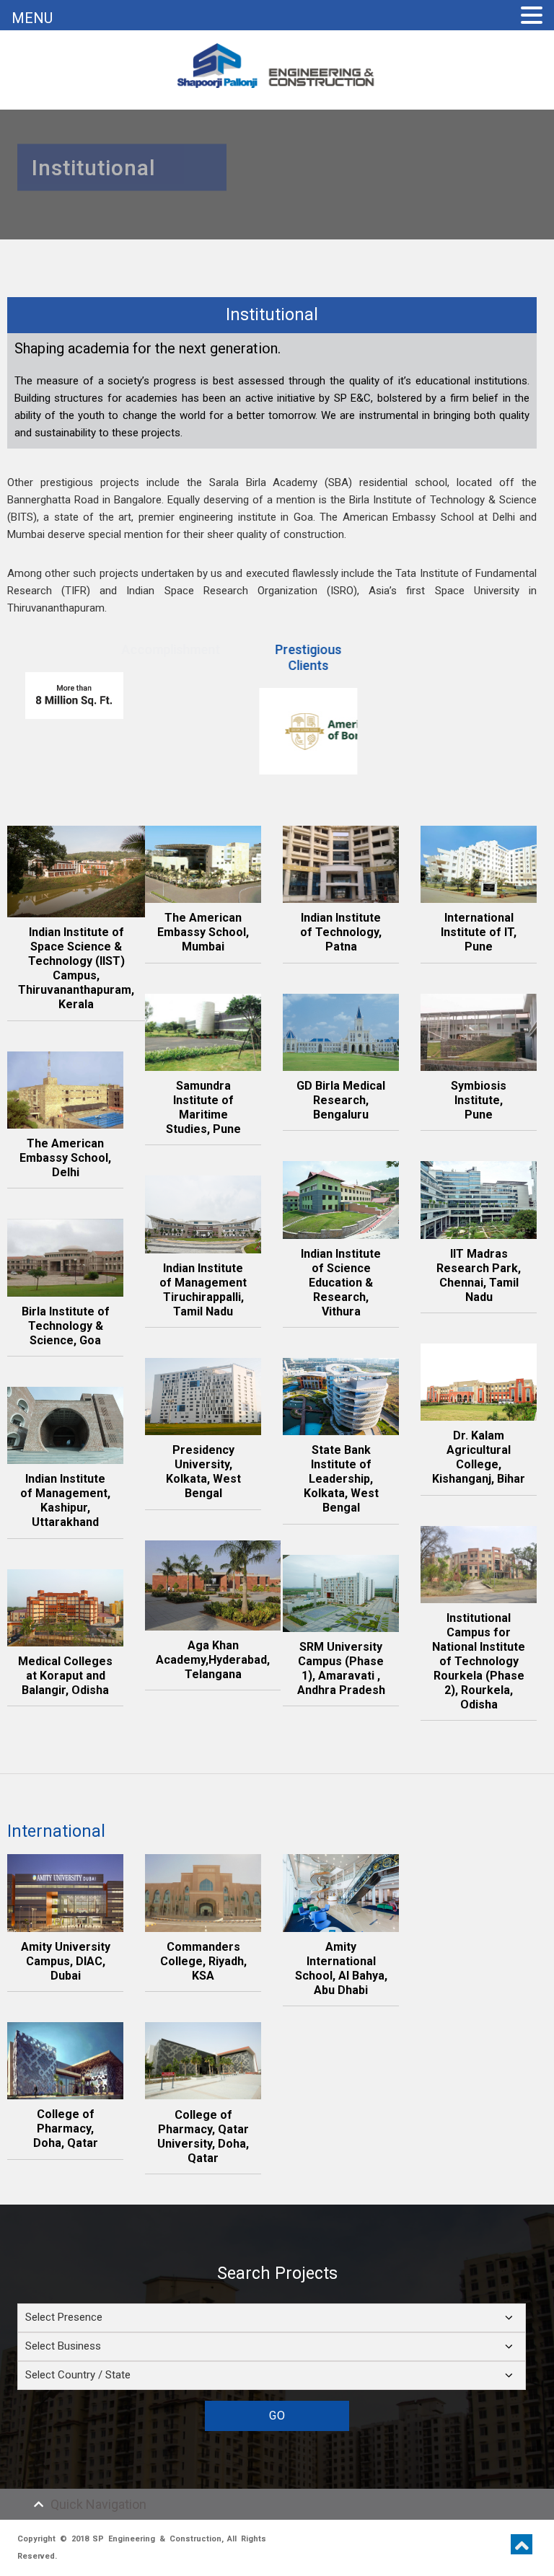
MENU (32, 18)
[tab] (277, 2504)
